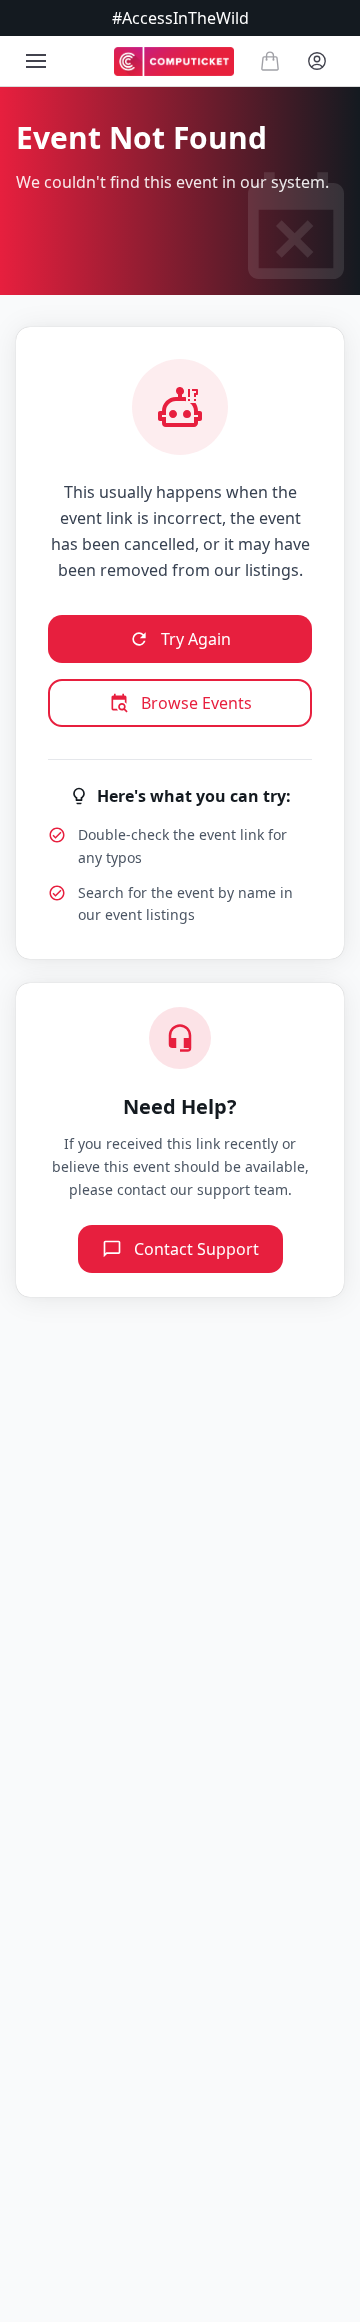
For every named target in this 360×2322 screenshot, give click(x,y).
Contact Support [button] (196, 1249)
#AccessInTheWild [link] (180, 18)
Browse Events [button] (196, 703)
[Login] (317, 61)
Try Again (196, 639)
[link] (174, 61)
